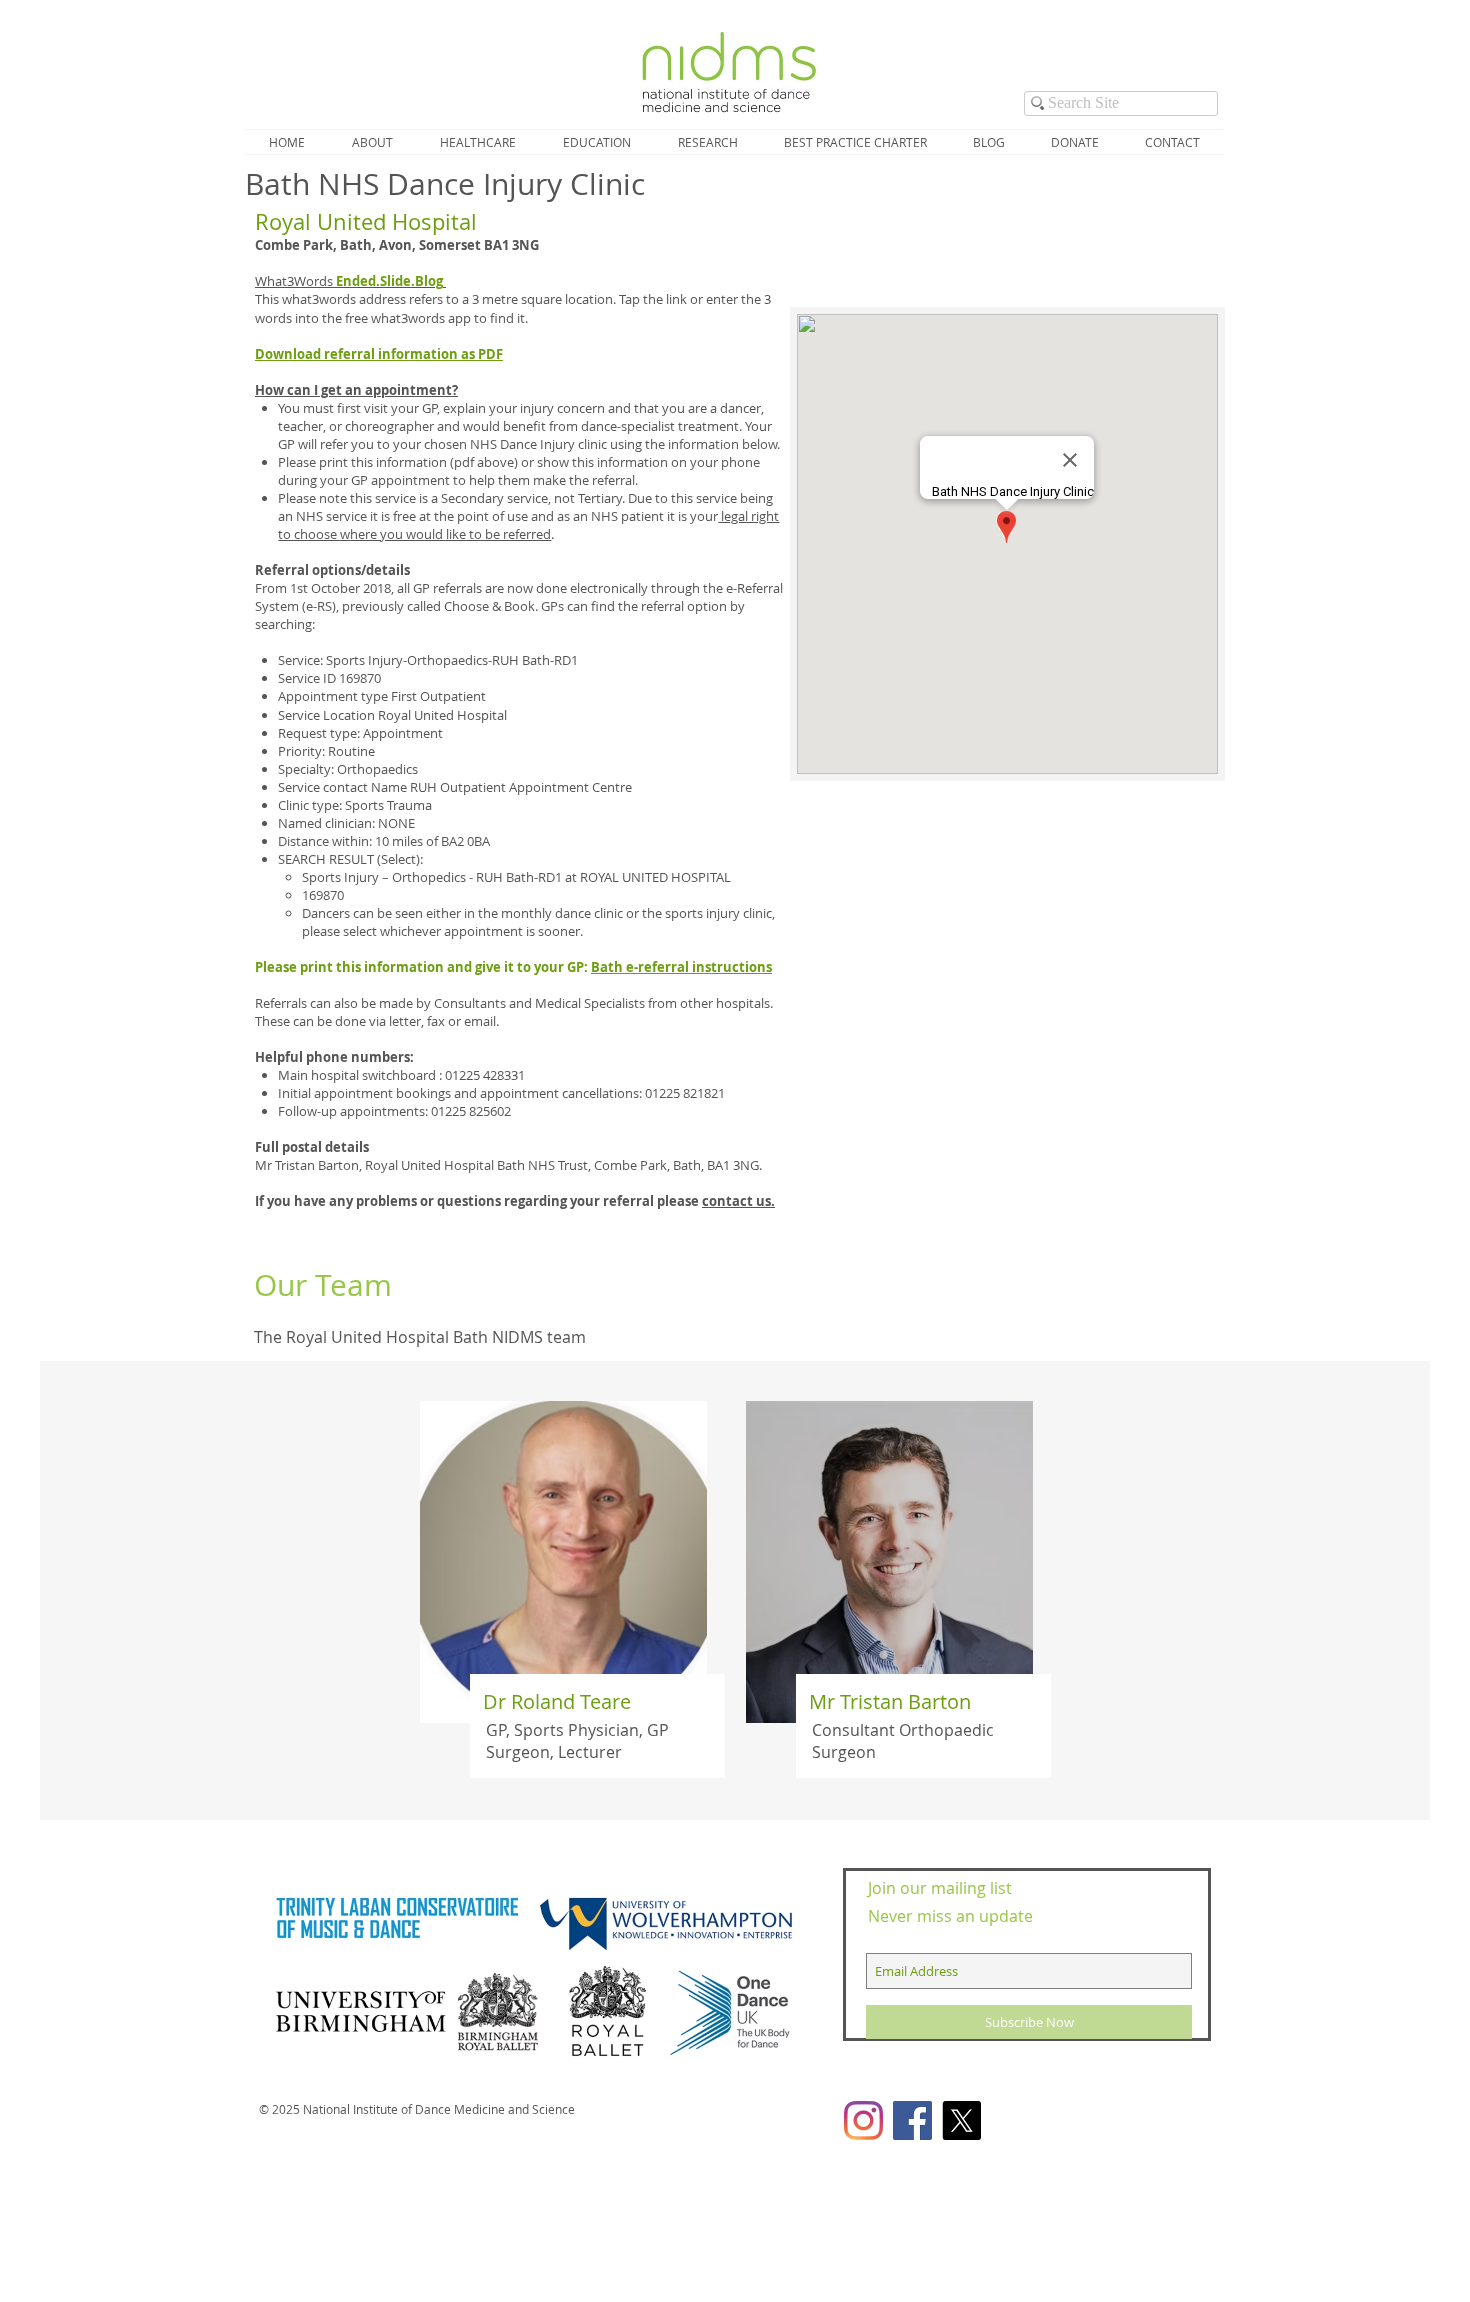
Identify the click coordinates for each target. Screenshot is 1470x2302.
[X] (961, 2120)
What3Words (349, 281)
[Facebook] (912, 2120)
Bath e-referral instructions (681, 967)
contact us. (738, 1201)
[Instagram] (863, 2120)
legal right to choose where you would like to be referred (528, 525)
